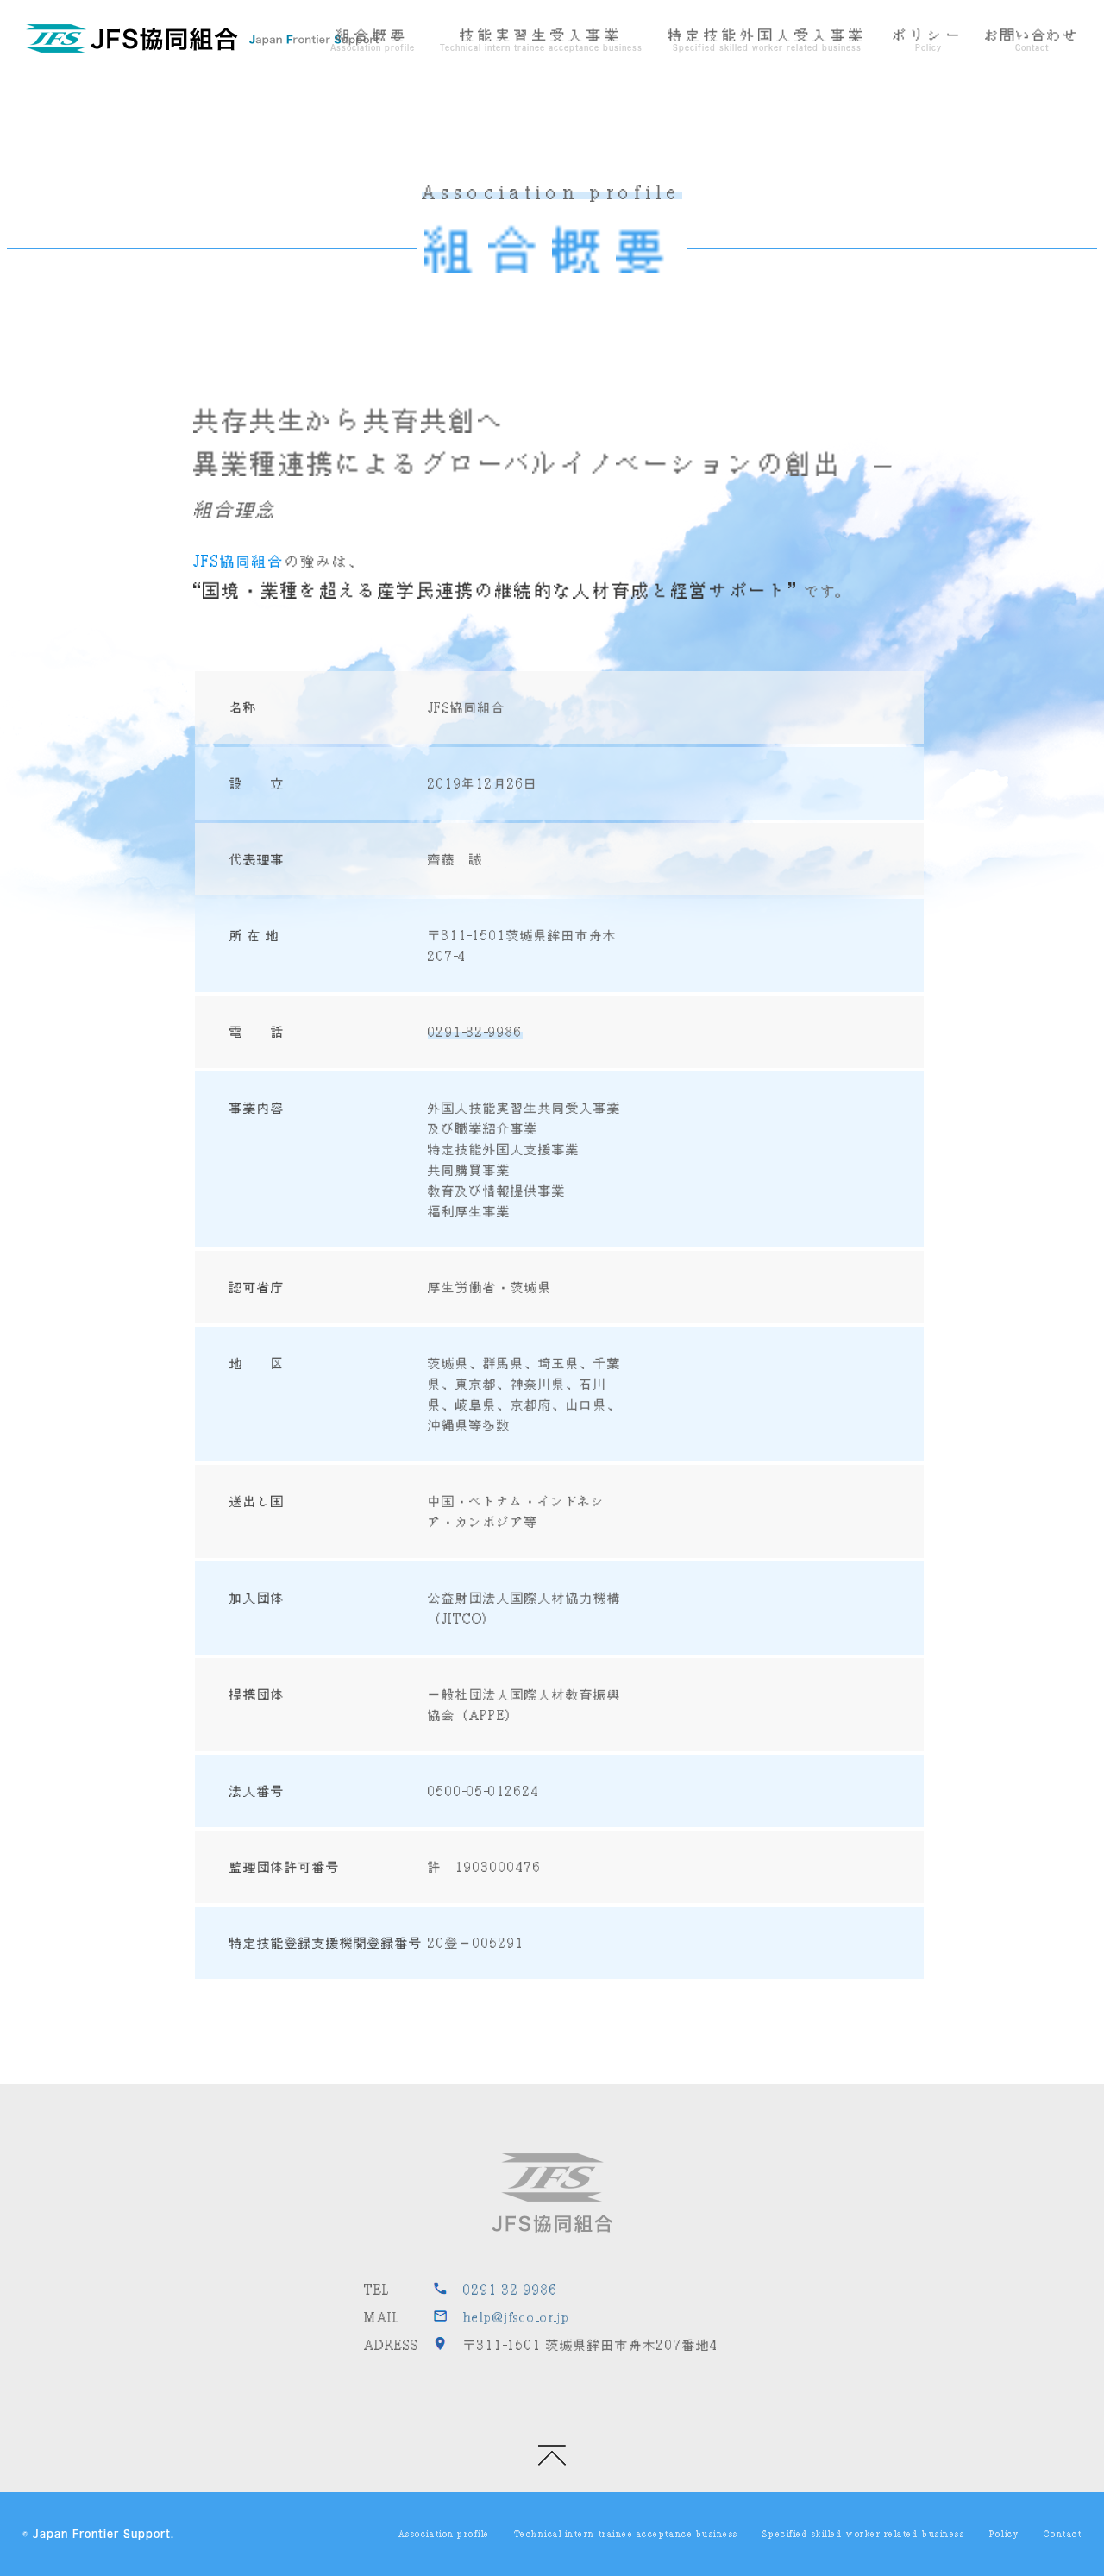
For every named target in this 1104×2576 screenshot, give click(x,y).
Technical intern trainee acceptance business (626, 2534)
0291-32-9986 (475, 1032)
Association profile (444, 2534)
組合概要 (373, 35)
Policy (1004, 2534)
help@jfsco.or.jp (517, 2317)
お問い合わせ (1032, 35)
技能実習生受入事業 (541, 35)
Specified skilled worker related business (863, 2534)
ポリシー (928, 35)
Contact (1063, 2534)
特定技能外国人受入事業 (767, 35)
